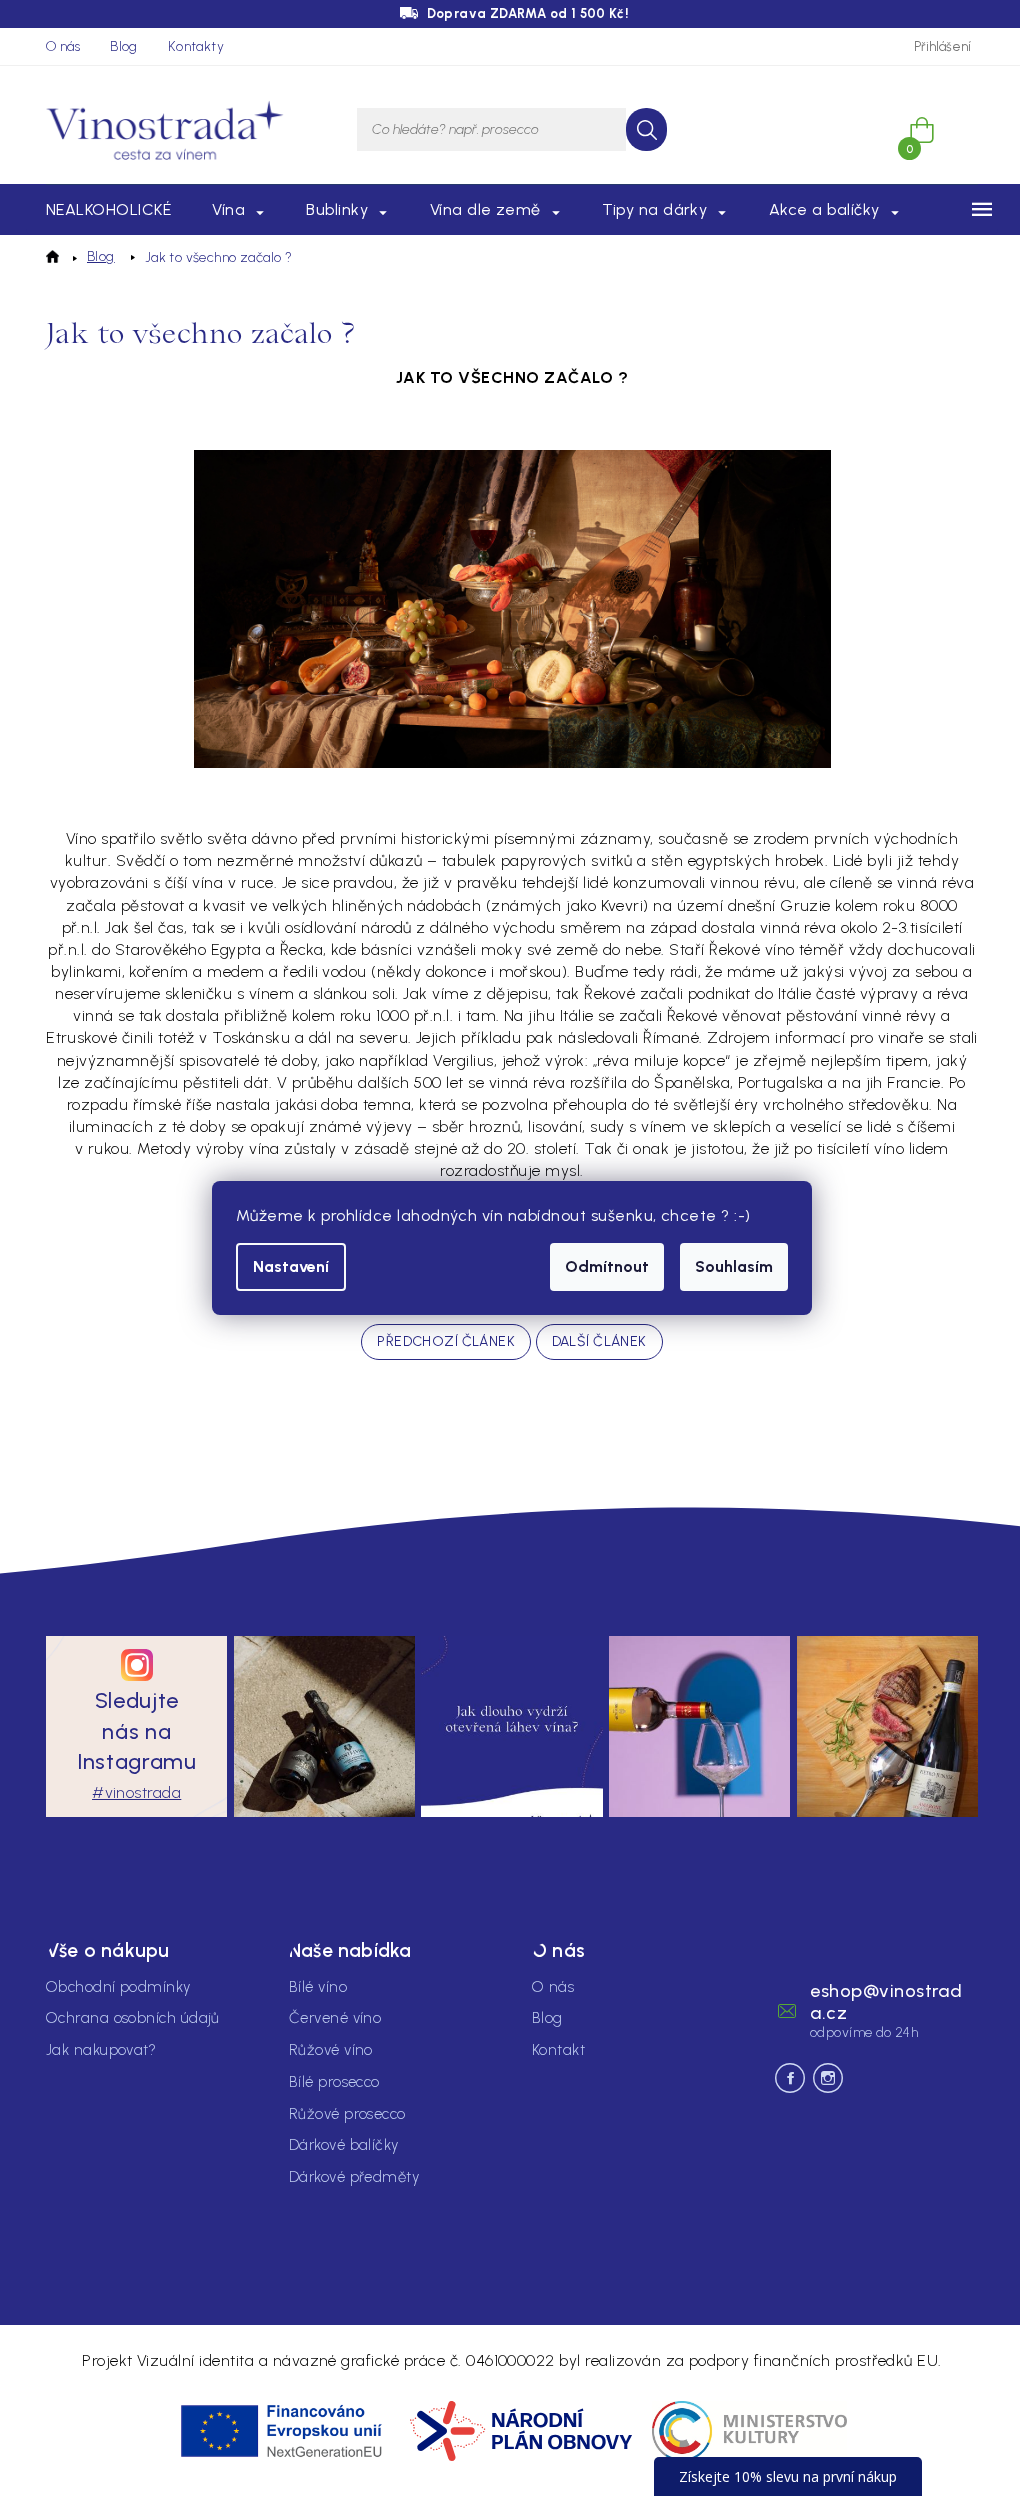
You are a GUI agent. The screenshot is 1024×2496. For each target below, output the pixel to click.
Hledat (646, 129)
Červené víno (335, 2018)
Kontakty (196, 46)
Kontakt (558, 2050)
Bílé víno (318, 1987)
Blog (124, 46)
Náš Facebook (790, 2078)
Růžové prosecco (347, 2114)
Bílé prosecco (334, 2082)
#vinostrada (136, 1792)
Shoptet (969, 2283)
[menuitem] (108, 210)
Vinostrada (828, 2078)
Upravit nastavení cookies (798, 2283)
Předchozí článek (446, 1341)
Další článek (599, 1341)
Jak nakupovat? (101, 2050)
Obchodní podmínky (118, 1987)
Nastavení (291, 1266)
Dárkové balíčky (344, 2145)
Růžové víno (331, 2050)
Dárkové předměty (354, 2177)
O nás (63, 46)
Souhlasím (734, 1266)
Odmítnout (607, 1266)
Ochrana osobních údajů (133, 2018)
